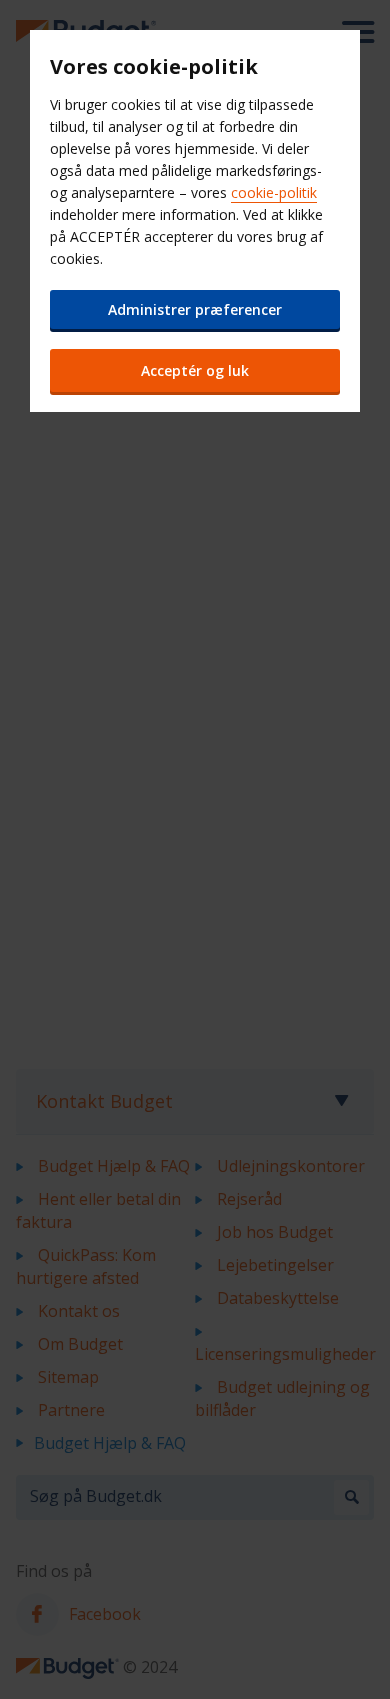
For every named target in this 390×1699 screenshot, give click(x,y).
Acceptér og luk (195, 370)
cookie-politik (274, 192)
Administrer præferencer (195, 309)
